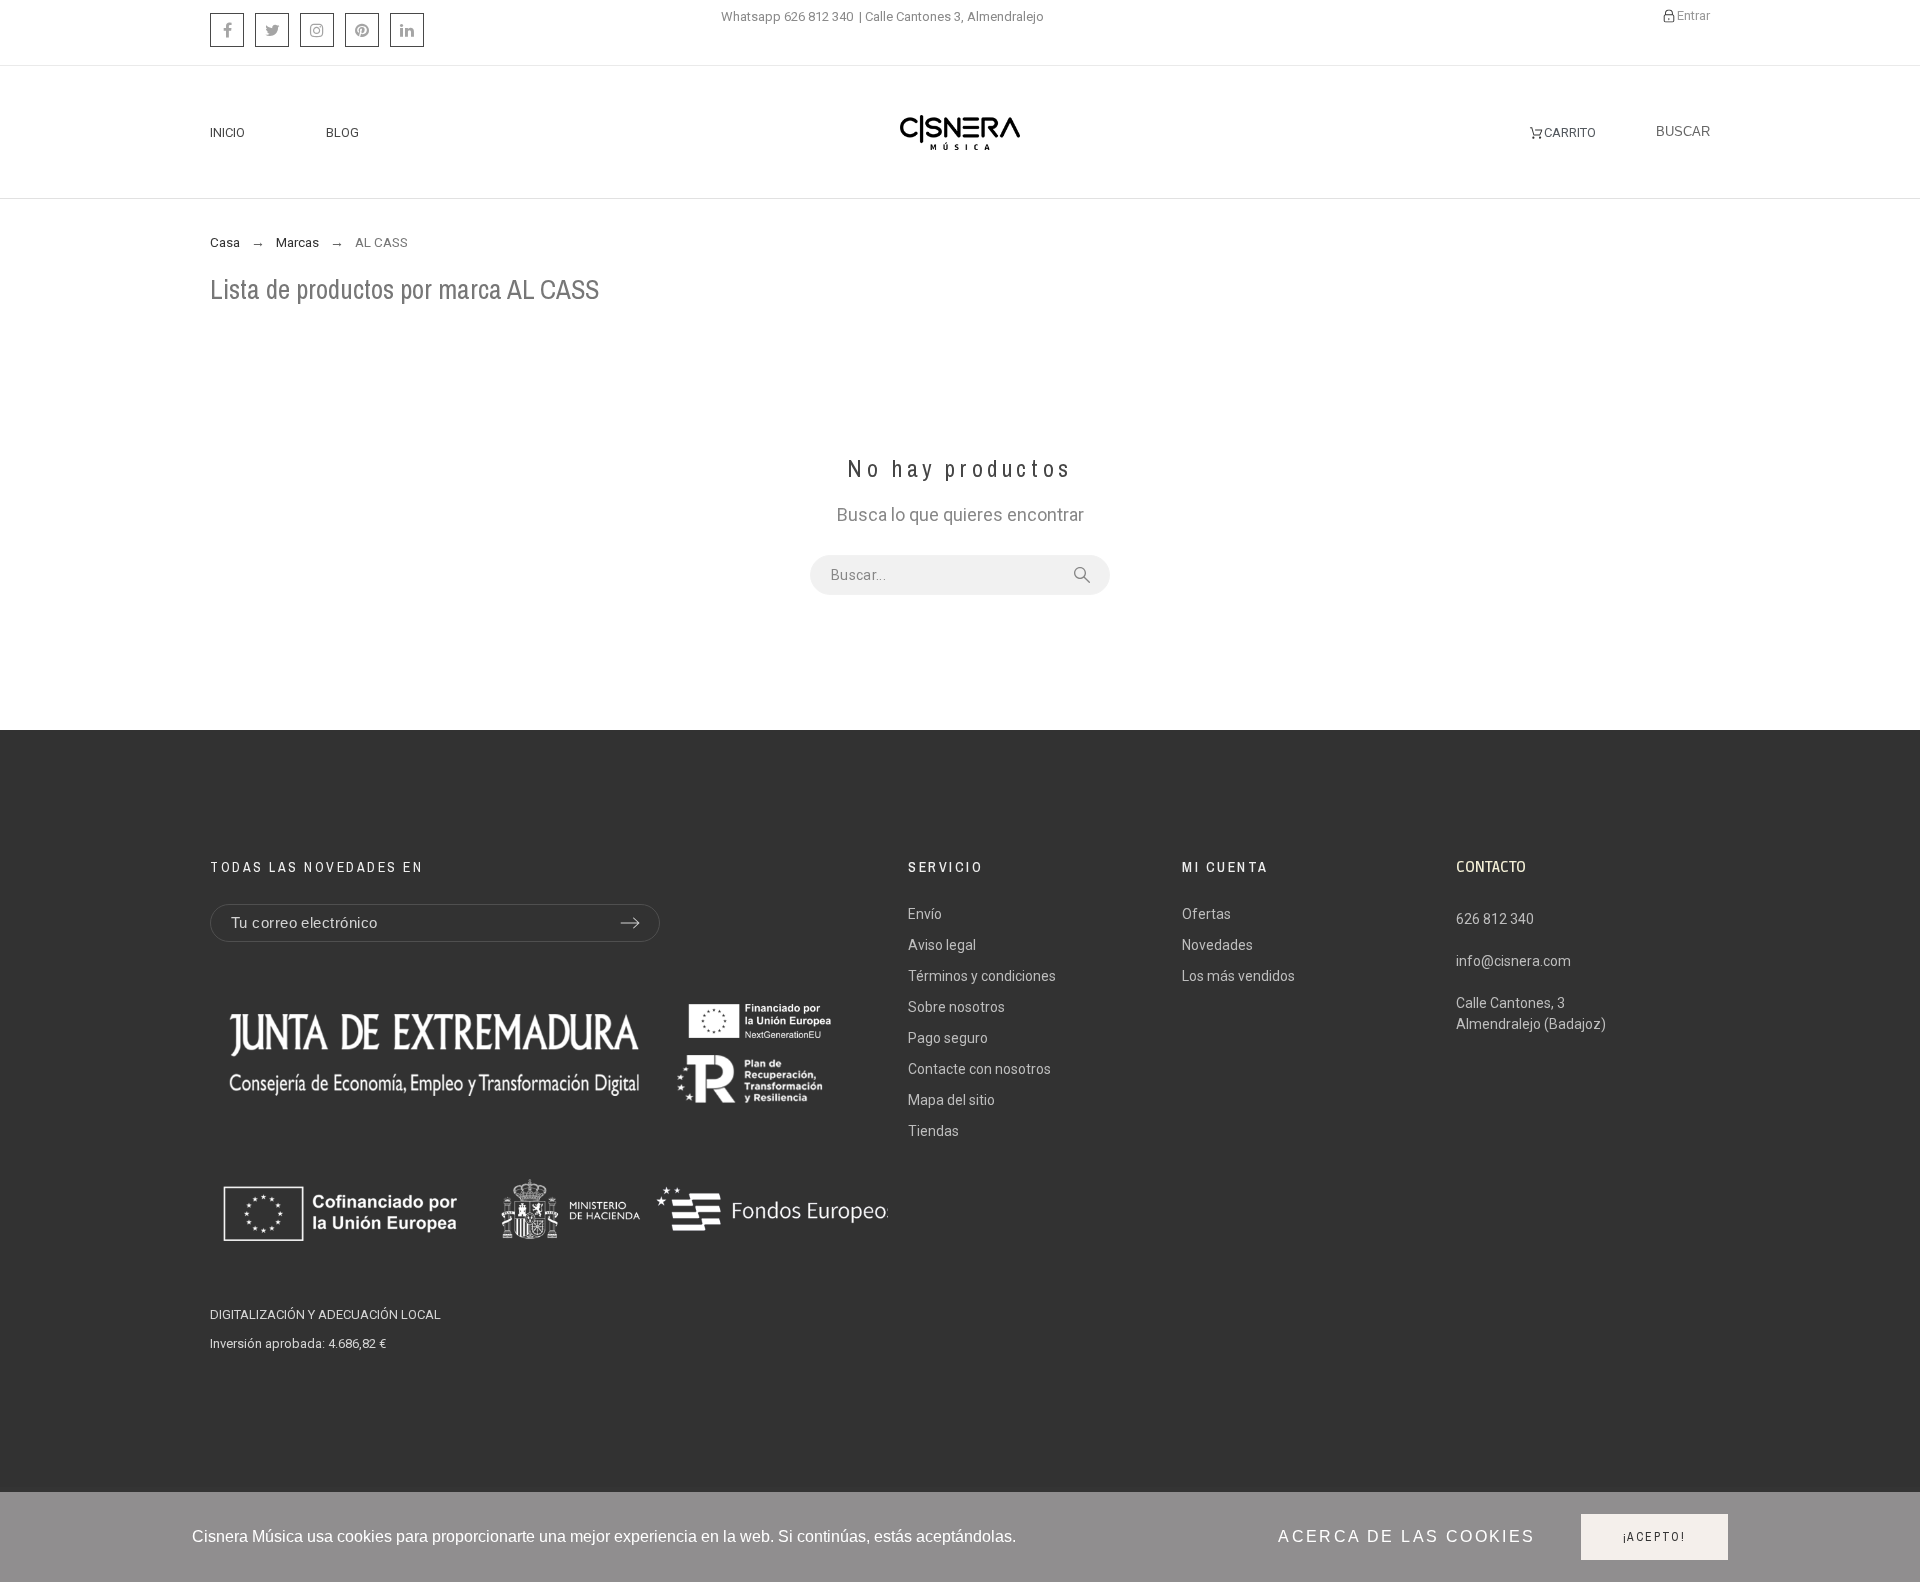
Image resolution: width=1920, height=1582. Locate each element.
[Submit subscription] (630, 923)
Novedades (1217, 945)
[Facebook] (227, 30)
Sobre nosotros (956, 1007)
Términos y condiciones (982, 976)
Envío (925, 914)
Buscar (1085, 575)
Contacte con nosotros (979, 1069)
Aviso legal (942, 945)
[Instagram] (317, 30)
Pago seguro (948, 1038)
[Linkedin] (407, 30)
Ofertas (1206, 914)
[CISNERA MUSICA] (960, 133)
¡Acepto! (1654, 1537)
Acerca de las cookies (1406, 1537)
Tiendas (933, 1131)
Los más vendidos (1238, 976)
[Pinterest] (362, 30)
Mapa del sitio (951, 1100)
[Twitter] (272, 30)
